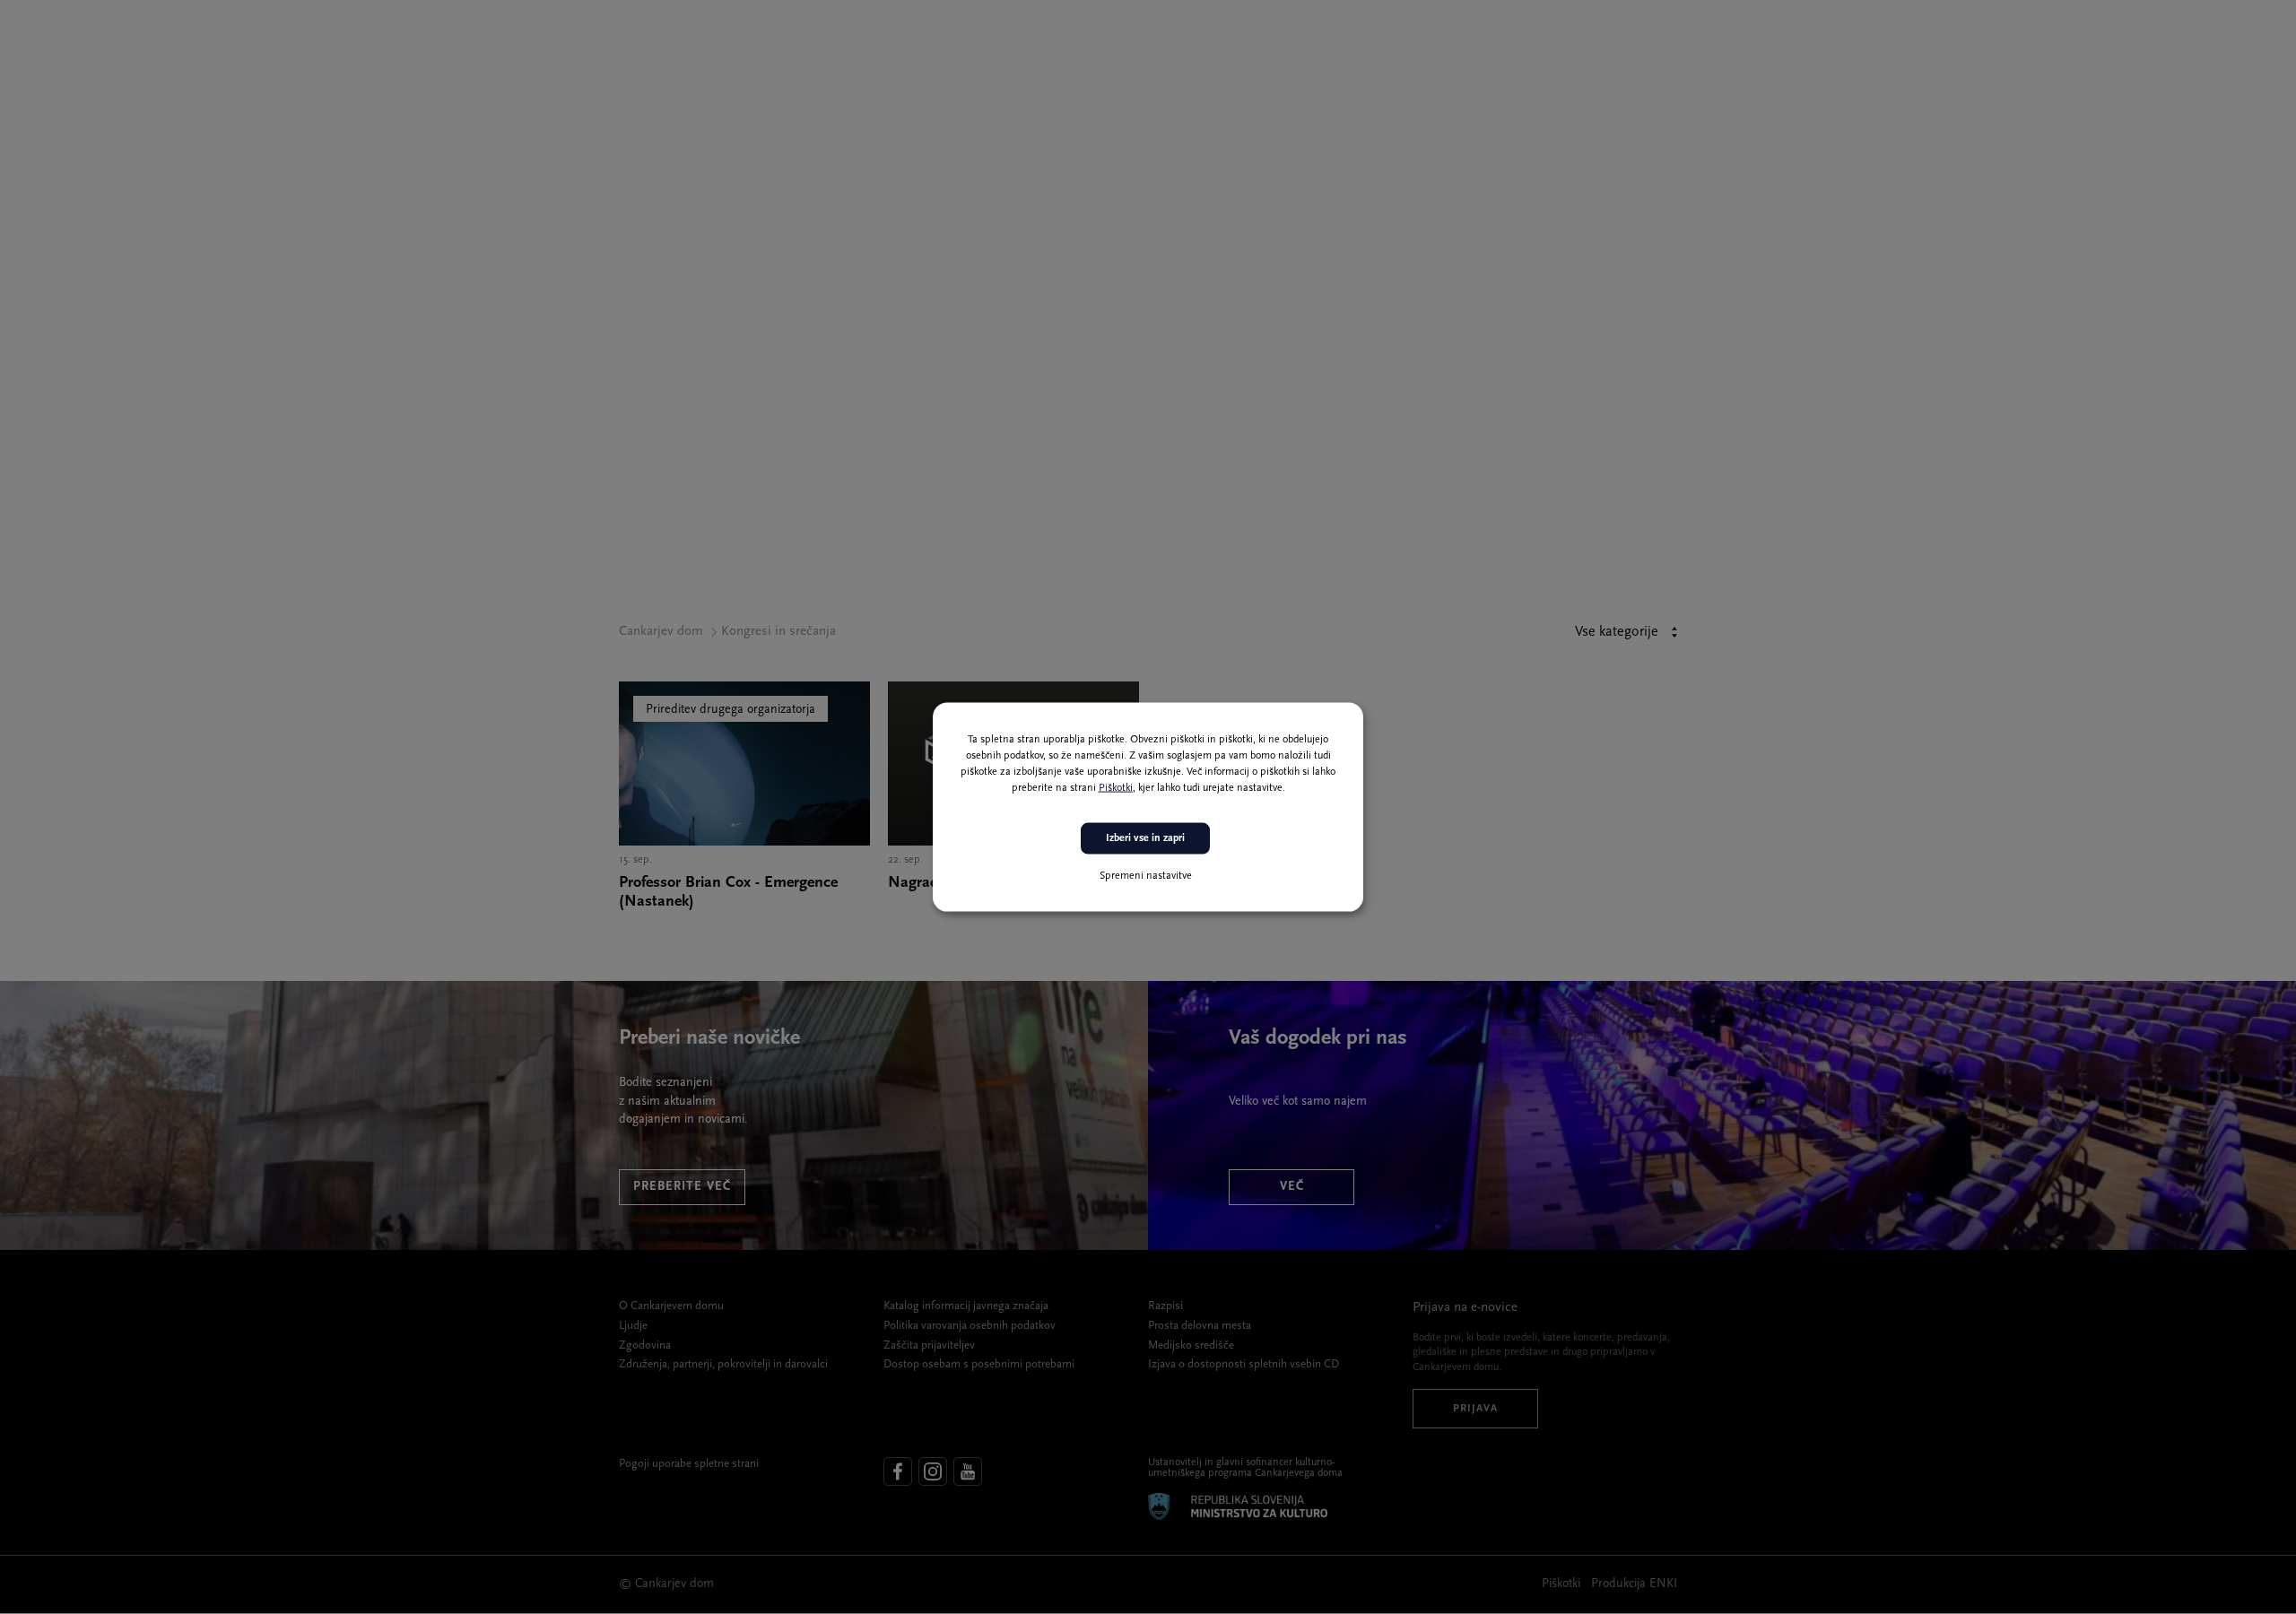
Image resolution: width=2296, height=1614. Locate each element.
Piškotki (1116, 788)
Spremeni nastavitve (1146, 875)
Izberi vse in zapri (1145, 838)
